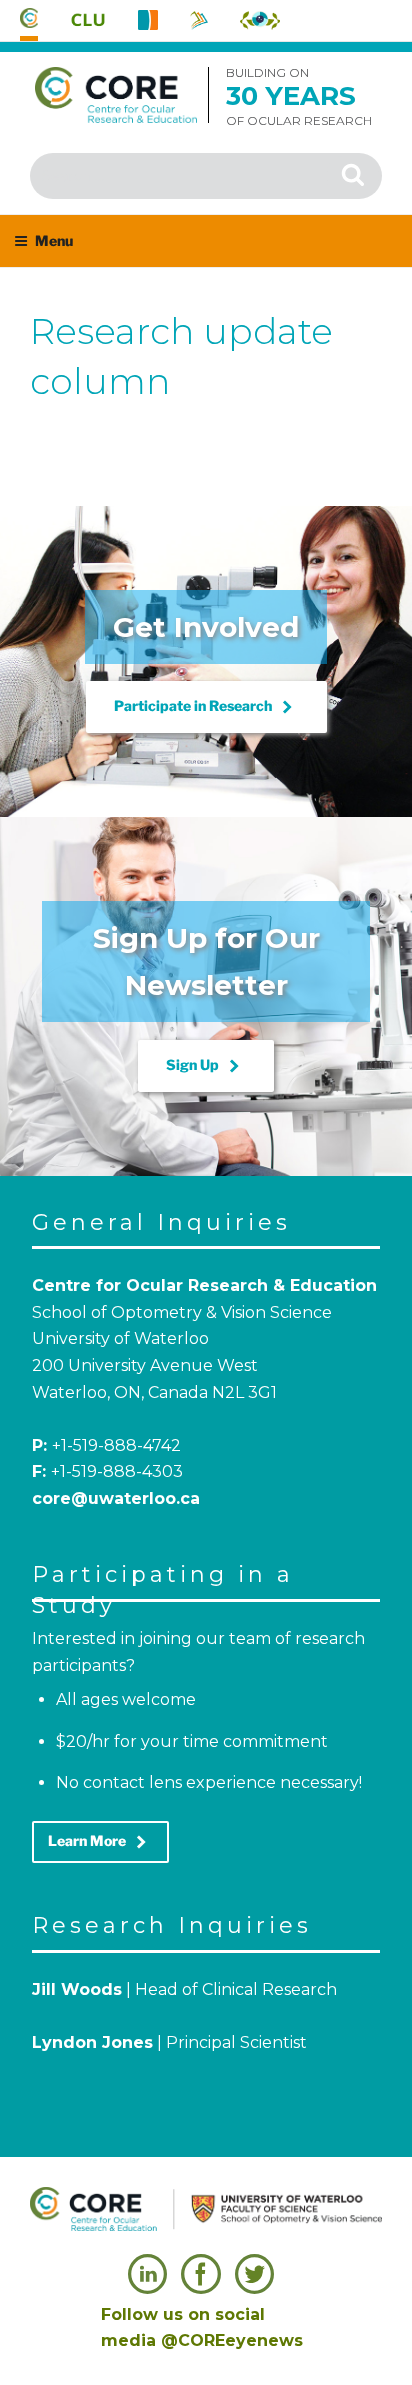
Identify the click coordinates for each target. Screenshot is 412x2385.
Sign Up (206, 1066)
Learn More (100, 1842)
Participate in (206, 707)
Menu (54, 240)
